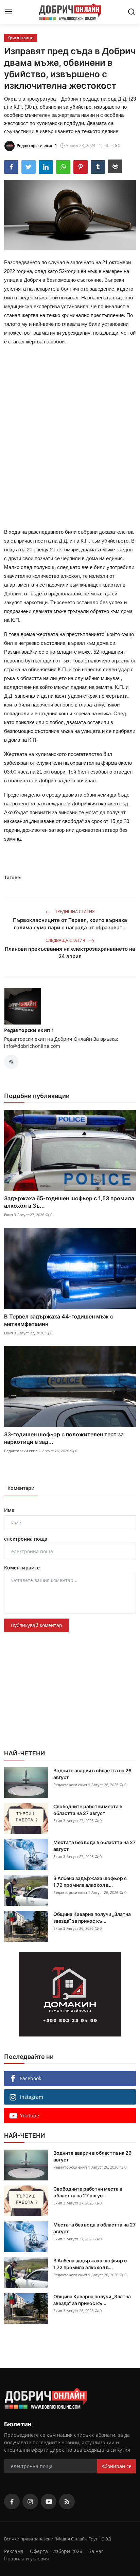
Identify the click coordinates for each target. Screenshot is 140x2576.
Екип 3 (10, 1215)
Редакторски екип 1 (29, 1030)
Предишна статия (74, 912)
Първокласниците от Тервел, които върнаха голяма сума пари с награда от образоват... (70, 924)
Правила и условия (27, 2559)
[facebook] (12, 2501)
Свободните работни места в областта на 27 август (88, 1810)
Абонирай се (117, 2466)
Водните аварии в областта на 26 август (92, 1774)
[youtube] (49, 2501)
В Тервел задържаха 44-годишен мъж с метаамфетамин (59, 1320)
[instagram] (30, 2501)
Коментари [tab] (21, 1488)
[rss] (67, 2501)
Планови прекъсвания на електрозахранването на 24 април (70, 953)
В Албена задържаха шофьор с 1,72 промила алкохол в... (90, 1882)
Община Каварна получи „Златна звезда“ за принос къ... (92, 1917)
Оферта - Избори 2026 (56, 2551)
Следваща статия (66, 940)
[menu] (8, 12)
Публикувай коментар (37, 1625)
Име (9, 1510)
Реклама (14, 2551)
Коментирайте (22, 1568)
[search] (132, 12)
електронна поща (26, 1539)
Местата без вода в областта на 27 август (94, 1846)
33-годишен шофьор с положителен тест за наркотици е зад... (64, 1438)
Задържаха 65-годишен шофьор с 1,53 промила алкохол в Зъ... (69, 1202)
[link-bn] (70, 1994)
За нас (96, 2551)
